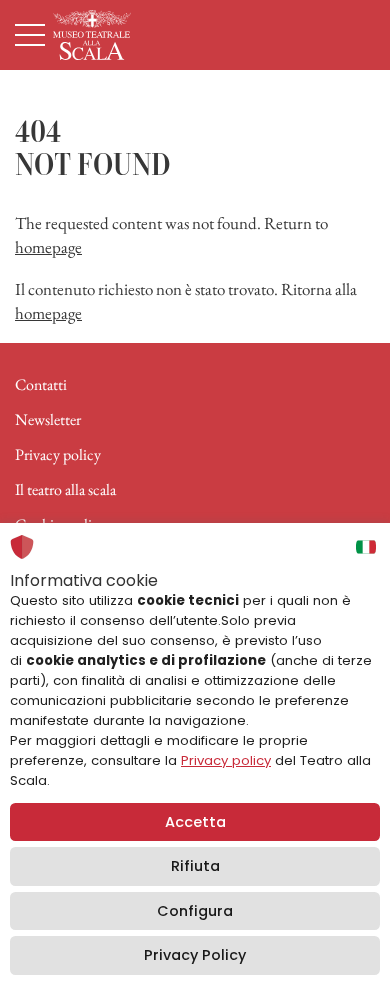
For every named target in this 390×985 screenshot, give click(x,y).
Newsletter (48, 419)
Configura (195, 911)
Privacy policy (58, 454)
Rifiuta (195, 866)
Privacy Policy (195, 955)
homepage (48, 247)
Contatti (41, 384)
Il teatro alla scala (65, 489)
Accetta (195, 822)
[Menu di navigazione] (30, 35)
